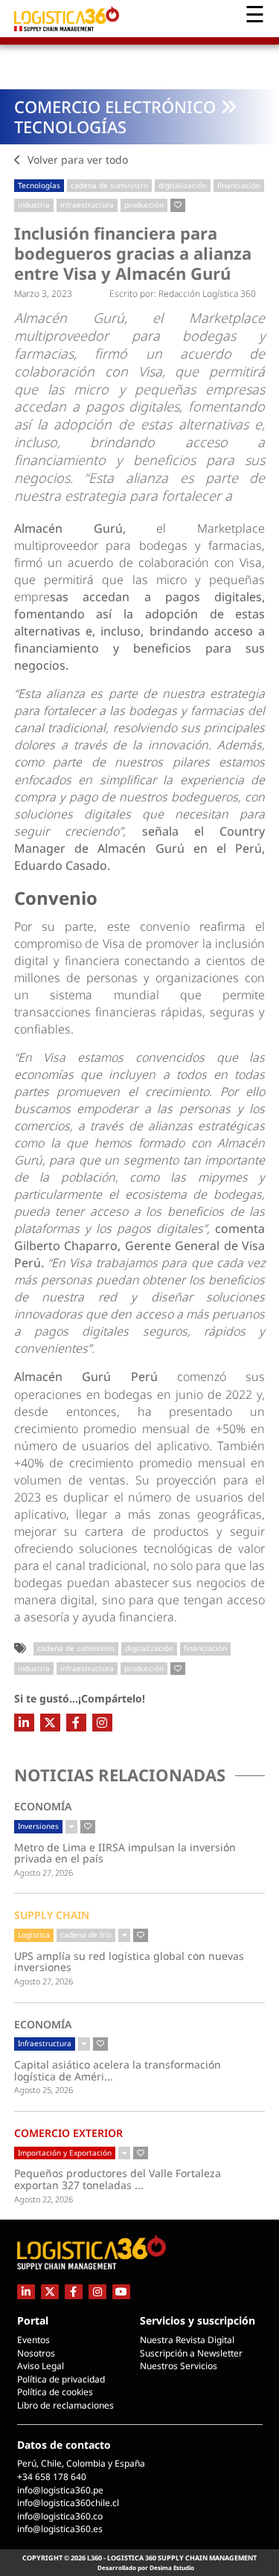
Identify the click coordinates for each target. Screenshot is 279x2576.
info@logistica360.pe (60, 2490)
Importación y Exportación (65, 2153)
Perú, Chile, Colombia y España (81, 2463)
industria (34, 205)
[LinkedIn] (24, 1723)
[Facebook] (76, 1723)
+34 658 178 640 (52, 2477)
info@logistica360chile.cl (68, 2503)
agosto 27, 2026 (44, 1872)
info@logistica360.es (60, 2529)
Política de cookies (55, 2392)
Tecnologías (70, 126)
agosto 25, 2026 (44, 2090)
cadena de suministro (109, 185)
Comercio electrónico (115, 106)
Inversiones (38, 1826)
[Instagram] (102, 1723)
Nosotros (36, 2353)
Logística (34, 1935)
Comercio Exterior (68, 2133)
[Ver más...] (71, 1827)
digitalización (183, 185)
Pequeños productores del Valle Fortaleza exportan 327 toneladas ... (125, 2179)
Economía (43, 1806)
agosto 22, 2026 (44, 2199)
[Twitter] (50, 1723)
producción (144, 205)
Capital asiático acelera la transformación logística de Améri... (128, 2070)
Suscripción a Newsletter (191, 2353)
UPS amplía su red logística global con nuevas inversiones (129, 1962)
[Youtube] (121, 2291)
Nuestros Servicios (179, 2366)
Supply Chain (52, 1915)
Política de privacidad (61, 2379)
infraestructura (87, 205)
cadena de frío (86, 1935)
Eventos (33, 2340)
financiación (239, 185)
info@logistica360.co (60, 2516)
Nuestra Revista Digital (187, 2340)
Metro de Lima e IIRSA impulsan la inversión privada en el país (125, 1853)
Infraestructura (45, 2043)
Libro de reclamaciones (65, 2405)
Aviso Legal (41, 2366)
